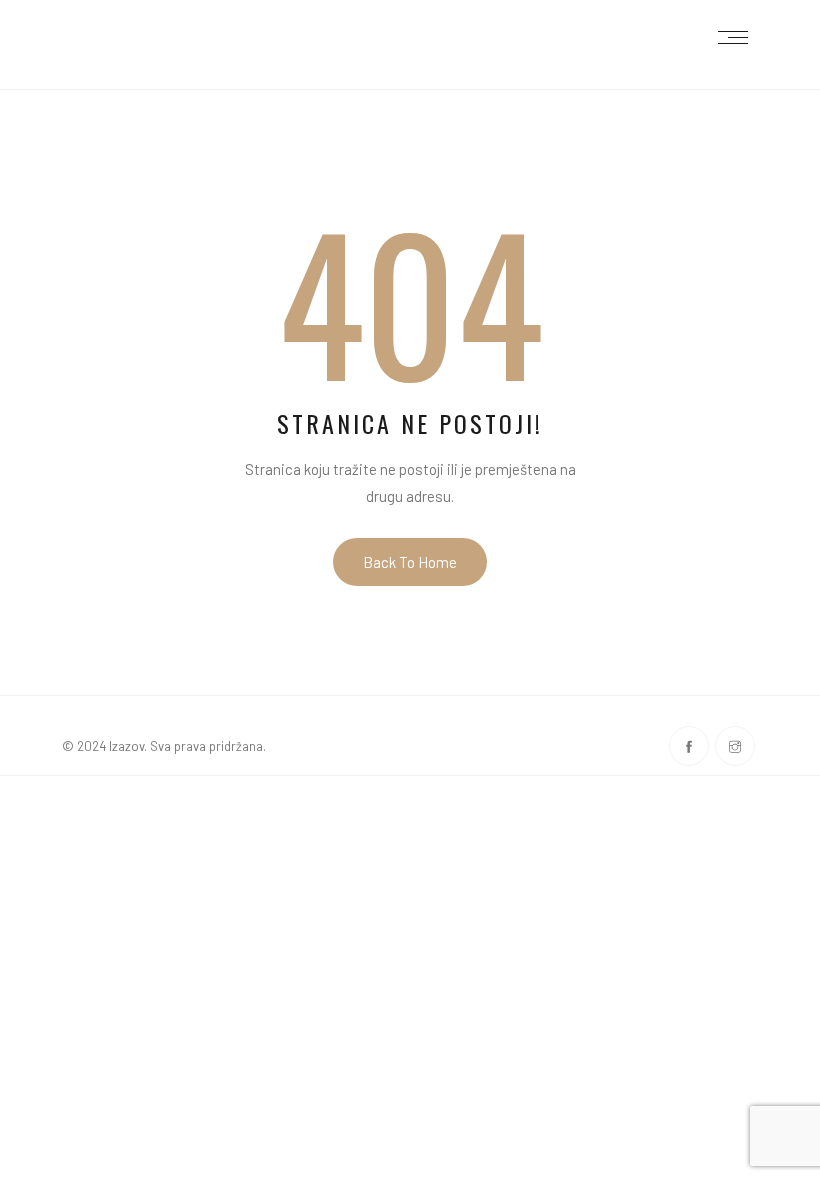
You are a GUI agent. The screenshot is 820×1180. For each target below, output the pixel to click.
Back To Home (410, 562)
